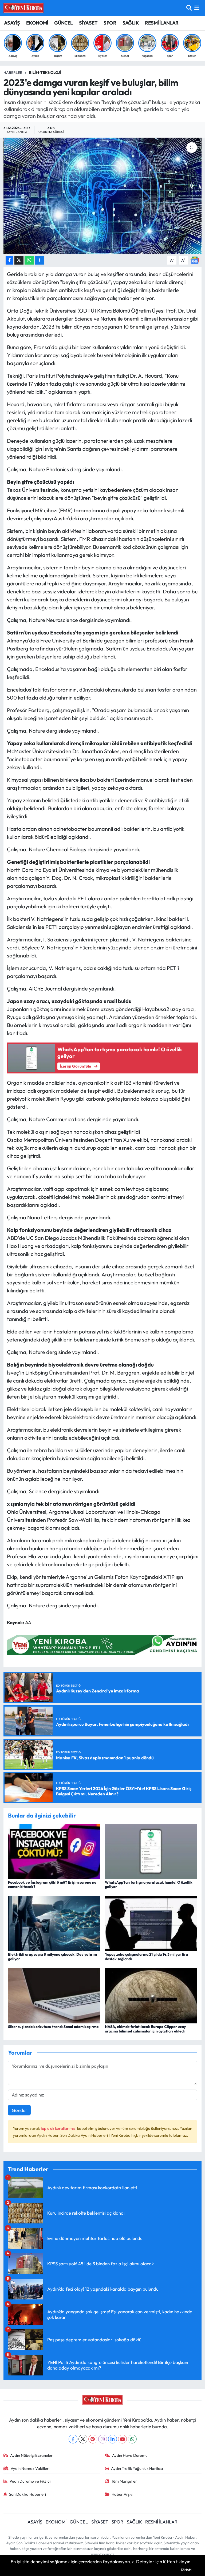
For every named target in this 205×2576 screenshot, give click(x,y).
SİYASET (88, 23)
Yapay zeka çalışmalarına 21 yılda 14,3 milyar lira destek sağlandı (146, 1957)
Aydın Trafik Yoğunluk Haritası (137, 2468)
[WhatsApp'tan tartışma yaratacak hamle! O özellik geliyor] (151, 1851)
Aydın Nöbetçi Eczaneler (31, 2455)
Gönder (19, 2110)
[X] (83, 2439)
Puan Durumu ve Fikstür (30, 2481)
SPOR (110, 23)
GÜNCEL (63, 23)
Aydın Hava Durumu (130, 2455)
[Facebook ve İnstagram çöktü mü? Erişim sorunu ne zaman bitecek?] (54, 1851)
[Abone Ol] (195, 260)
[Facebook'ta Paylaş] (9, 260)
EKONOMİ (37, 23)
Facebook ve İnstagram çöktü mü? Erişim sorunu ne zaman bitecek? (52, 1885)
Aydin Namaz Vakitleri (30, 2468)
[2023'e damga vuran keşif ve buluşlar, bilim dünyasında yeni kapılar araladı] (103, 196)
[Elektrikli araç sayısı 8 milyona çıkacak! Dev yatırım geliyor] (54, 1923)
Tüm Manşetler (124, 2481)
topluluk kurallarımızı (59, 2128)
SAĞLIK (131, 23)
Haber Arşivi (122, 2494)
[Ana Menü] (197, 8)
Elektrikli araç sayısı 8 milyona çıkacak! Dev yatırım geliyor (52, 1957)
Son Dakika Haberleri (27, 2494)
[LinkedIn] (113, 2439)
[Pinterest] (93, 2439)
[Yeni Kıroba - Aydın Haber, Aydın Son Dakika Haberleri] (23, 8)
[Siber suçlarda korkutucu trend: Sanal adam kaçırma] (54, 1995)
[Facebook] (73, 2439)
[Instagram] (103, 2439)
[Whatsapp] (132, 2439)
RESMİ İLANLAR (162, 23)
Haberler (13, 73)
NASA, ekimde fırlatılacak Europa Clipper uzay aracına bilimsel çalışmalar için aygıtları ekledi (145, 2029)
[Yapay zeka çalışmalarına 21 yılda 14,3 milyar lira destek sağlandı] (151, 1923)
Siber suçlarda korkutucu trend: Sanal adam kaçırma (53, 2027)
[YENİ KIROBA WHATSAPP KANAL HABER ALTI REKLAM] (104, 1645)
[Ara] (189, 8)
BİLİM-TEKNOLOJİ (45, 73)
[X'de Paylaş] (19, 260)
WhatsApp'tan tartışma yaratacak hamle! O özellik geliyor (149, 1885)
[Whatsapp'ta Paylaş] (29, 260)
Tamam (186, 2570)
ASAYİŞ (12, 23)
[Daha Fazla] (39, 260)
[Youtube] (122, 2439)
